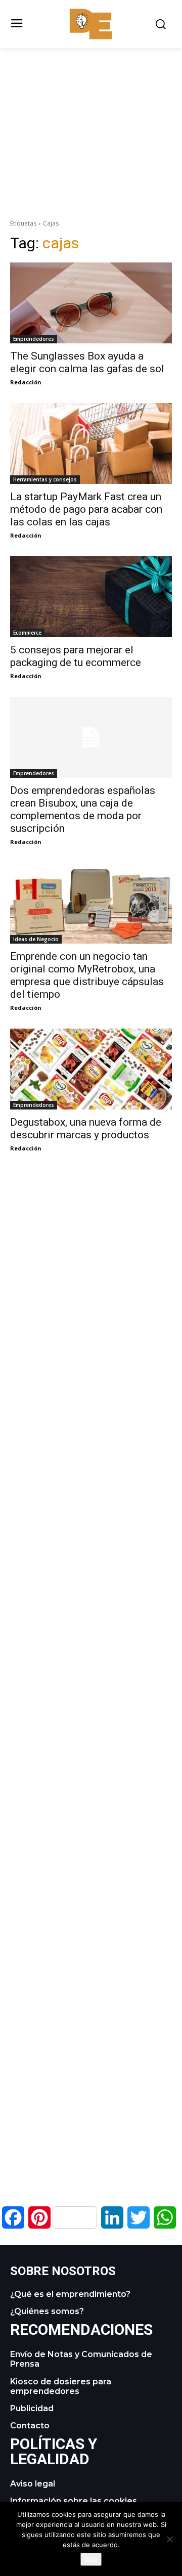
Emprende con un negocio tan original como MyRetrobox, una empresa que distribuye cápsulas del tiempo (87, 975)
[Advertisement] (91, 119)
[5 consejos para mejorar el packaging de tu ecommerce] (91, 597)
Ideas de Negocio (36, 939)
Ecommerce (27, 633)
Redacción (26, 382)
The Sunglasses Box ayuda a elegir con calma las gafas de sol (87, 362)
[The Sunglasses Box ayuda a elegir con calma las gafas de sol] (91, 303)
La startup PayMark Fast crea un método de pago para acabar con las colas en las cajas (86, 509)
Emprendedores (34, 339)
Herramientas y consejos (45, 479)
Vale (91, 2559)
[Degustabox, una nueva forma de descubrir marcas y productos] (91, 1069)
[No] (169, 2539)
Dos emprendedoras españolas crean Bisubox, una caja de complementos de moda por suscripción (83, 809)
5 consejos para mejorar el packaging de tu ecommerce (76, 656)
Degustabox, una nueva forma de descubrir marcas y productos (86, 1128)
